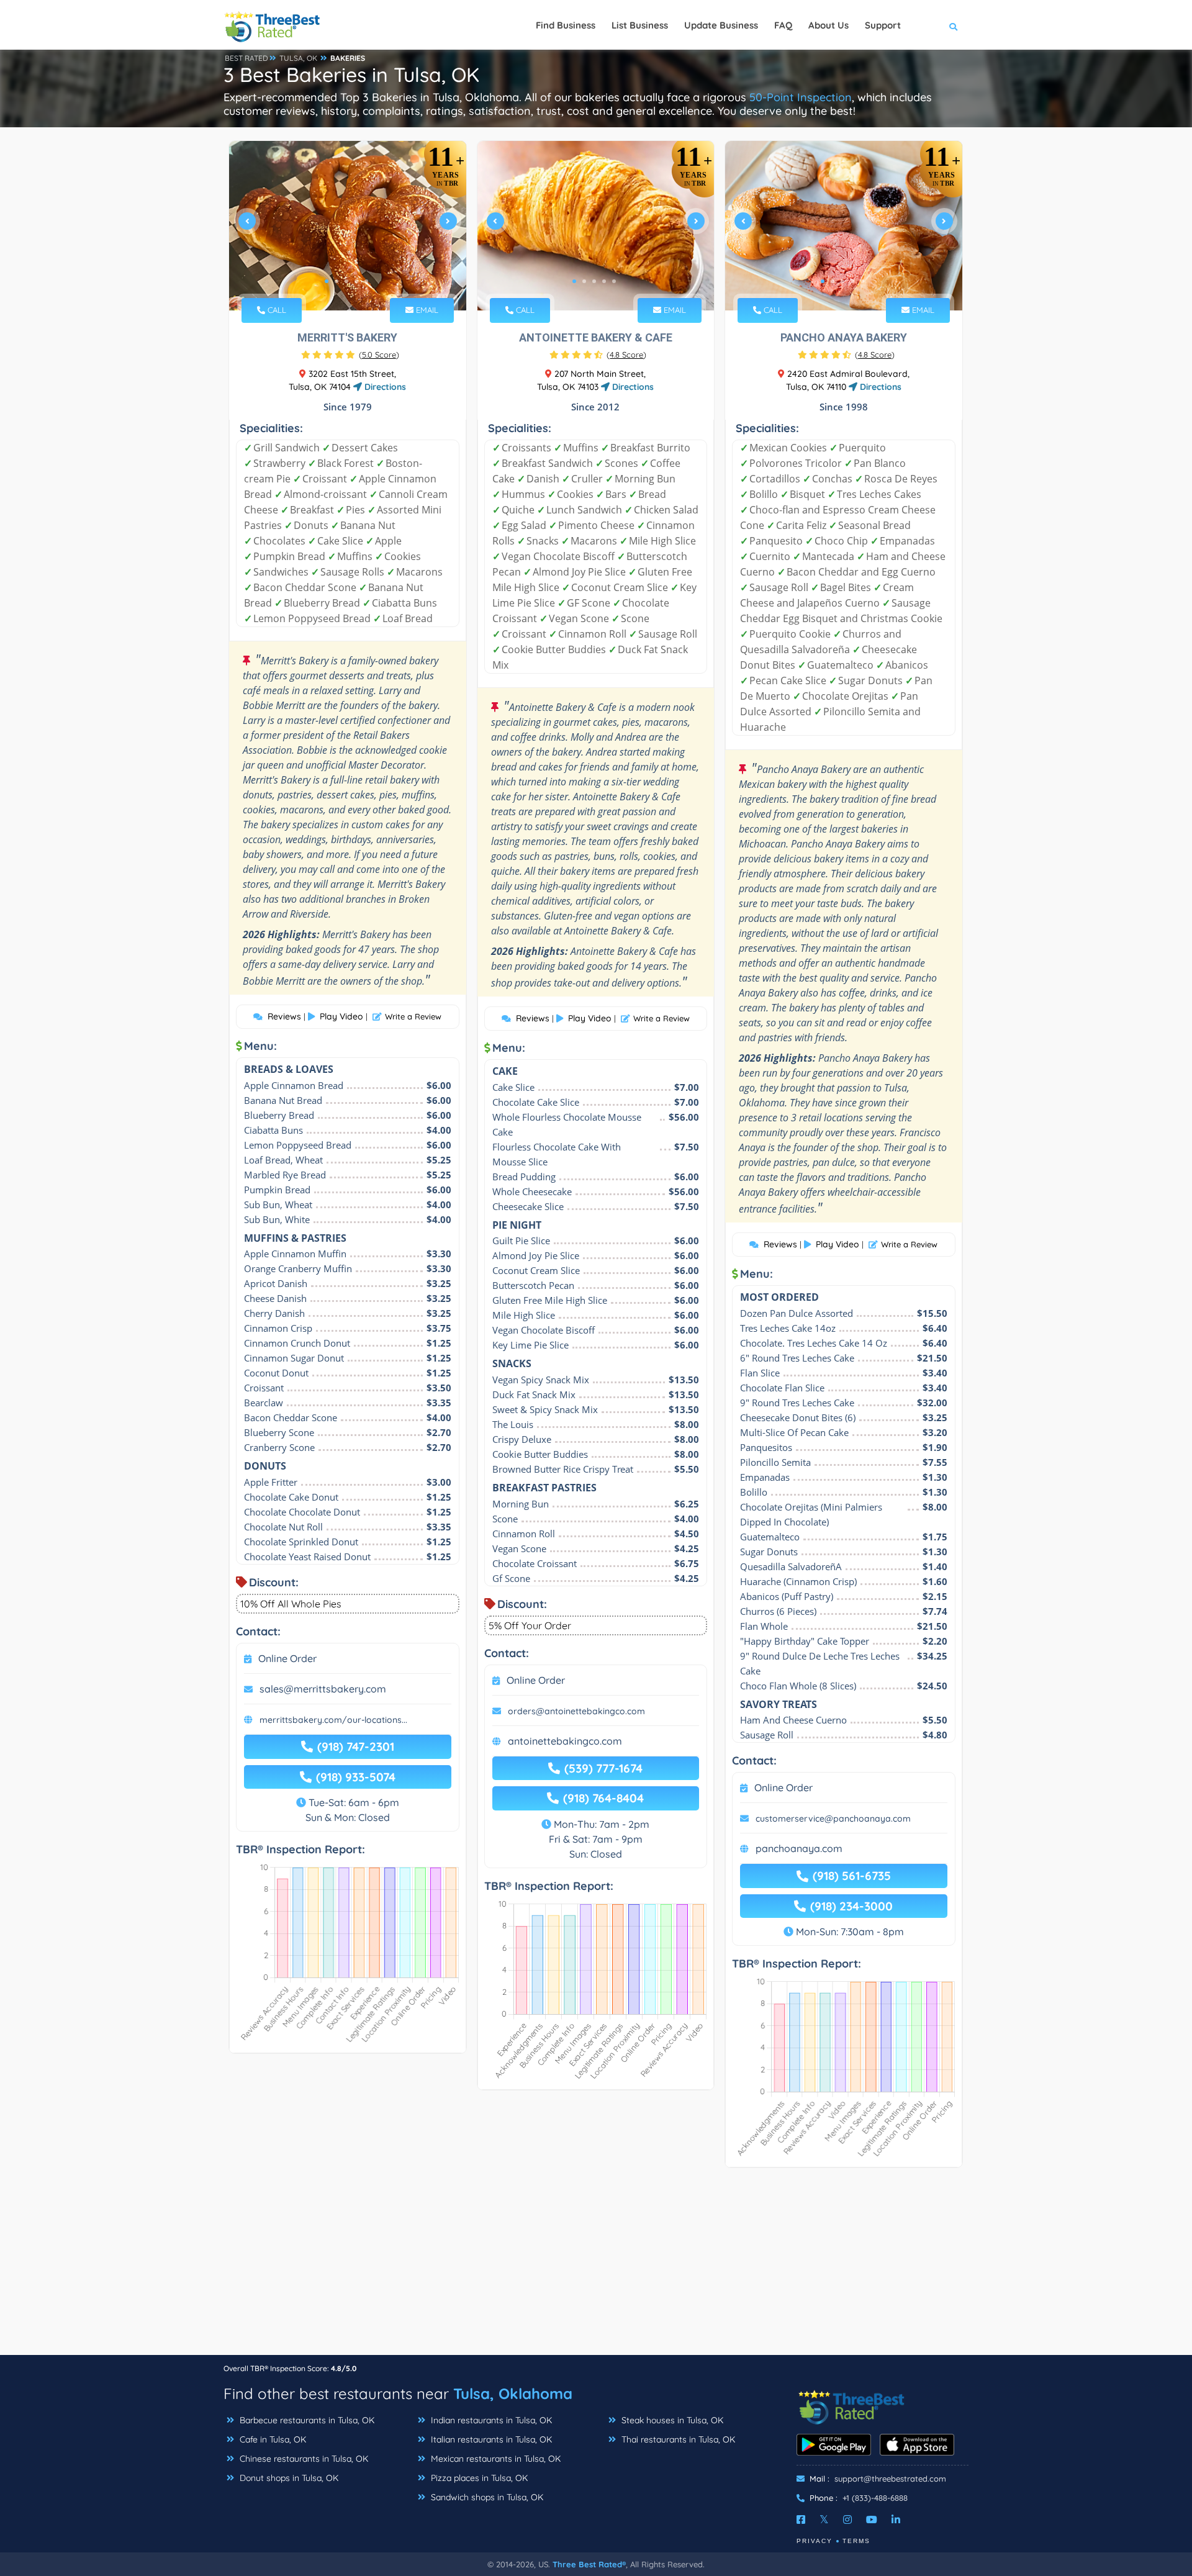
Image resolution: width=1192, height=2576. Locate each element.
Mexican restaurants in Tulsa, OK (494, 2459)
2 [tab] (336, 281)
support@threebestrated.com (890, 2479)
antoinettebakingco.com (565, 1741)
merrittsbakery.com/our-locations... (333, 1720)
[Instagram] (847, 2520)
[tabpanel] (348, 226)
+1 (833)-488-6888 (875, 2498)
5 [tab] (366, 281)
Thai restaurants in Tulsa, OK (677, 2439)
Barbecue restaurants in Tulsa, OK (306, 2420)
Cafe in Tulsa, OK (272, 2439)
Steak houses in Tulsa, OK (671, 2420)
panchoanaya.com (799, 1848)
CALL (276, 310)
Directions (384, 387)
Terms (856, 2541)
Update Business (721, 25)
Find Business (566, 25)
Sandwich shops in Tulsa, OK (486, 2497)
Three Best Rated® (589, 2564)
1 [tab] (327, 281)
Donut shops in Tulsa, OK (288, 2478)
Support (883, 25)
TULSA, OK (298, 58)
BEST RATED (246, 58)
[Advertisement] (596, 2267)
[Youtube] (872, 2520)
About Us (829, 25)
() (379, 355)
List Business (640, 25)
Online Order (287, 1658)
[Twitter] (824, 2520)
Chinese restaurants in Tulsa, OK (303, 2459)
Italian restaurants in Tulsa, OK (490, 2439)
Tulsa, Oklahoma (513, 2393)
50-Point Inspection (801, 97)
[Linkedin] (896, 2520)
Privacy (815, 2541)
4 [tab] (356, 281)
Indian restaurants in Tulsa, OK (490, 2420)
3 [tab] (346, 281)
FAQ (783, 25)
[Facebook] (801, 2520)
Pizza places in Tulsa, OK (478, 2478)
